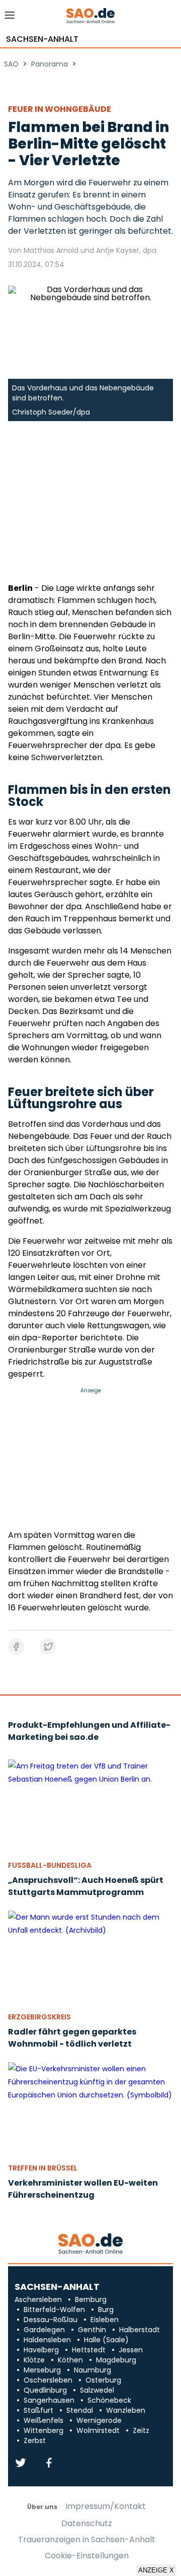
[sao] (90, 2244)
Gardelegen (44, 2330)
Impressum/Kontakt (106, 2506)
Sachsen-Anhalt (42, 39)
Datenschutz (87, 2524)
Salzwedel (97, 2390)
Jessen (131, 2350)
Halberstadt (140, 2330)
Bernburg (91, 2299)
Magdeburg (116, 2360)
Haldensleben (47, 2340)
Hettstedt (89, 2350)
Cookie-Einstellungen (87, 2556)
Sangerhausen (49, 2400)
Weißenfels (43, 2420)
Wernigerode (99, 2420)
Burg (106, 2310)
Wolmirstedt (98, 2430)
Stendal (80, 2410)
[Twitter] (21, 2463)
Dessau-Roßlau (51, 2320)
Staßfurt (38, 2410)
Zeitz (141, 2430)
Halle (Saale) (106, 2340)
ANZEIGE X (156, 2570)
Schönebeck (109, 2400)
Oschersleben (48, 2380)
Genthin (92, 2330)
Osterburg (103, 2380)
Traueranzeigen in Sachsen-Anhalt (87, 2540)
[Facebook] (49, 2463)
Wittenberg (43, 2430)
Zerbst (35, 2441)
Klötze (34, 2360)
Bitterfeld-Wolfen (54, 2310)
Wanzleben (126, 2410)
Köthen (70, 2360)
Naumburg (93, 2370)
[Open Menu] (10, 18)
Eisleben (105, 2320)
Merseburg (42, 2370)
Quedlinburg (45, 2390)
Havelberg (41, 2350)
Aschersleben (38, 2299)
